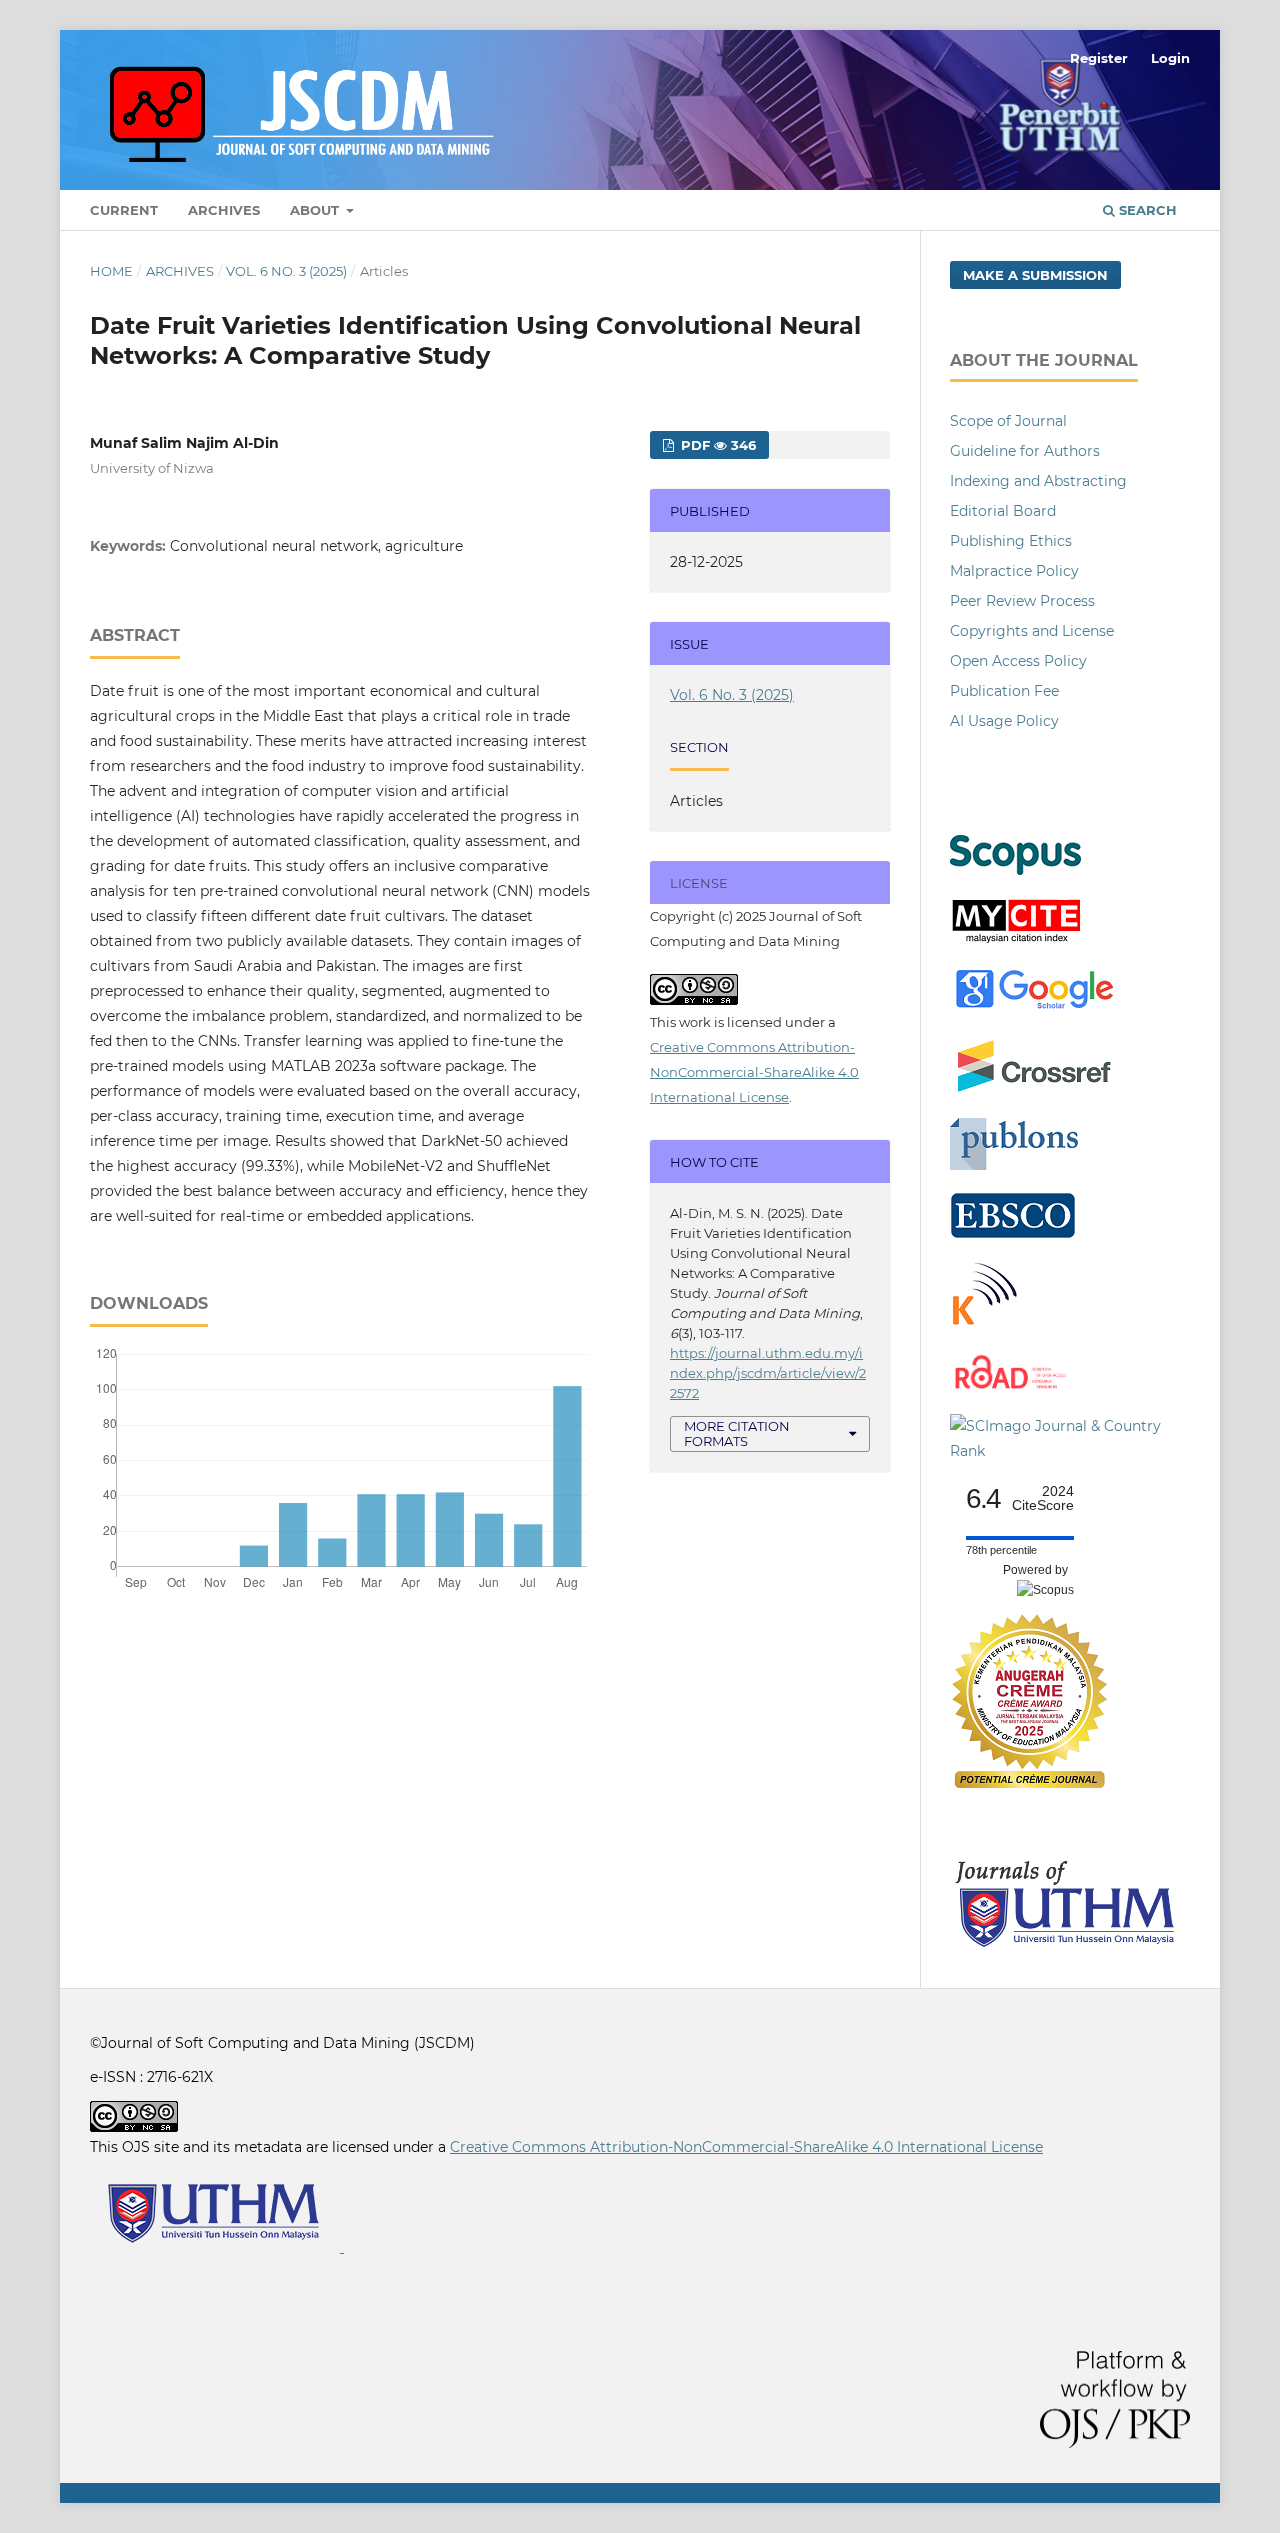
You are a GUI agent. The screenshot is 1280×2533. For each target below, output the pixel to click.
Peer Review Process (1022, 601)
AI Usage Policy (1004, 721)
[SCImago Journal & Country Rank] (1070, 1451)
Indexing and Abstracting (1038, 481)
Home (111, 271)
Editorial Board (1003, 511)
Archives (224, 210)
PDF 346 (716, 445)
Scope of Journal (1008, 421)
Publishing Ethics (1011, 541)
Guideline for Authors (1025, 451)
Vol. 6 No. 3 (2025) (286, 271)
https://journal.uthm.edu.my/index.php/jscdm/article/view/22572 (768, 1373)
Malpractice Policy (1014, 571)
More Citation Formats (737, 1433)
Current (124, 210)
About (316, 210)
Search (1146, 210)
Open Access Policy (1018, 661)
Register (1099, 58)
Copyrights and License (1032, 631)
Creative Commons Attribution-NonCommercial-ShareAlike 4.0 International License (754, 1072)
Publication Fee (1004, 691)
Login (1170, 58)
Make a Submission (1035, 275)
